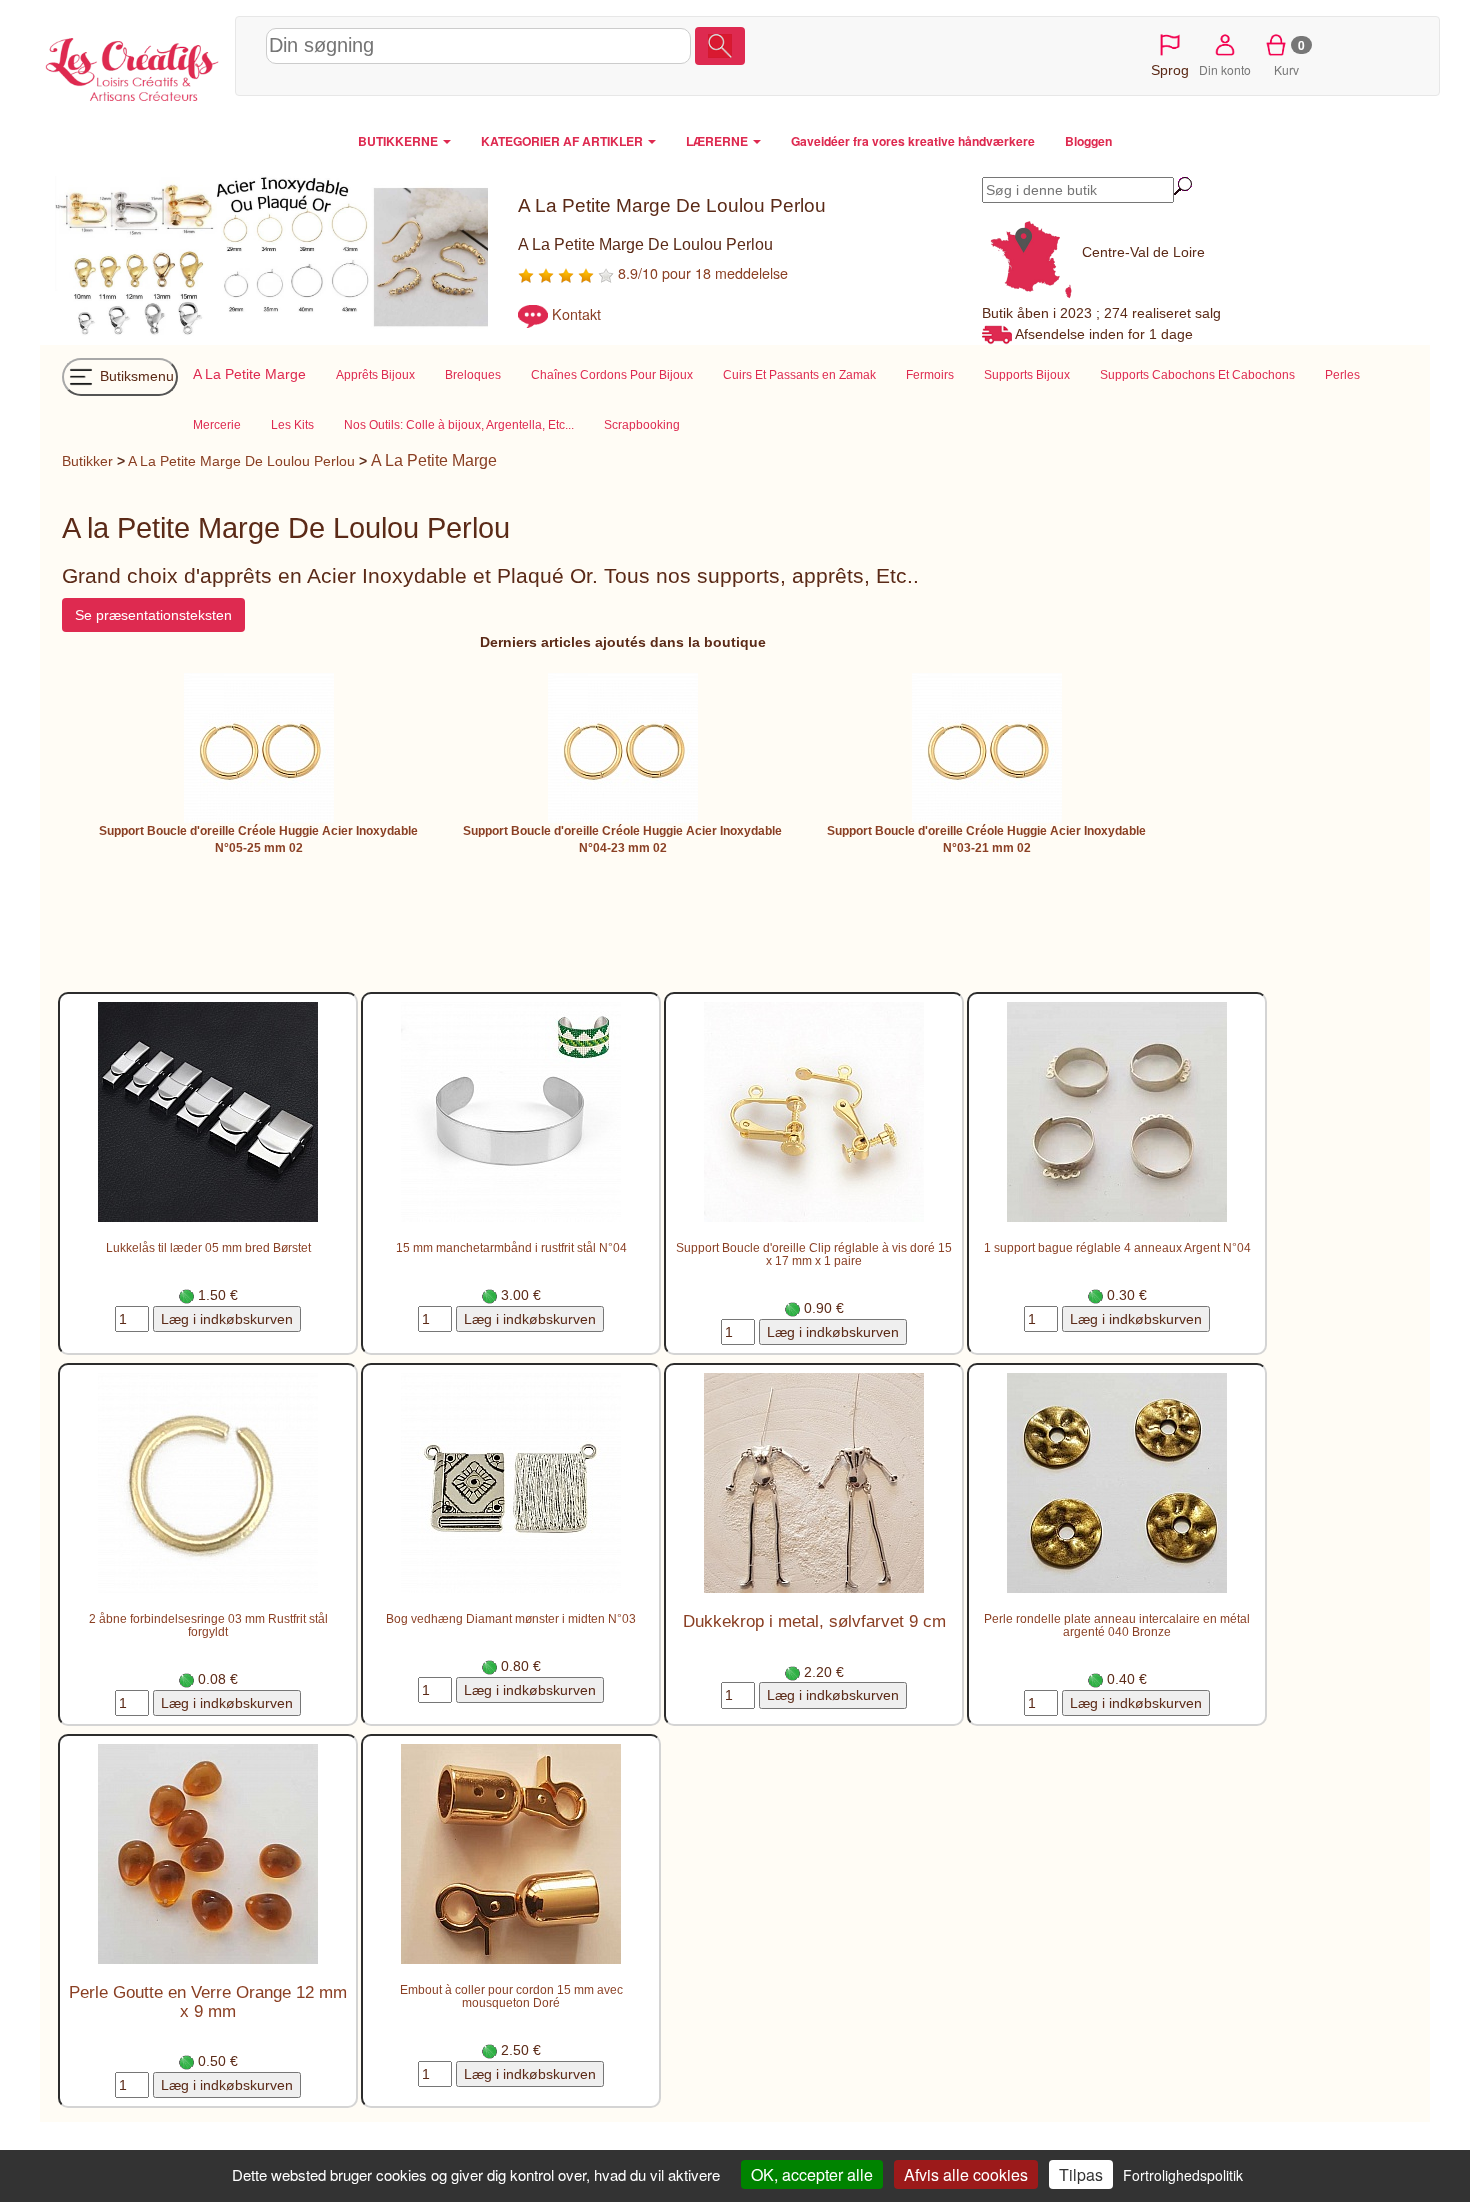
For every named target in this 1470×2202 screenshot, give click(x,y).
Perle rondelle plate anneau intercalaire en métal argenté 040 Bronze (1117, 1625)
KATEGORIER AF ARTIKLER (563, 141)
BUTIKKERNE (399, 141)
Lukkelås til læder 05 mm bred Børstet (208, 1247)
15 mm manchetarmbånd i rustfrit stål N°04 (511, 1247)
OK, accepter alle (812, 2174)
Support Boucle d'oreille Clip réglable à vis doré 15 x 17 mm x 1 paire (814, 1254)
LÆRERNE (718, 141)
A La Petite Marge (434, 460)
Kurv (1289, 57)
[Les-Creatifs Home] (132, 66)
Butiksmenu (135, 376)
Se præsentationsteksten (153, 615)
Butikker (87, 461)
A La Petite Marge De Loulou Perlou (241, 461)
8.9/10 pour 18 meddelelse (701, 273)
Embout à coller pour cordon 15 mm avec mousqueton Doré (511, 1996)
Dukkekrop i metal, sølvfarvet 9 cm (814, 1621)
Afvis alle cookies (966, 2174)
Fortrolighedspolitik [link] (1183, 2175)
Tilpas (1081, 2174)
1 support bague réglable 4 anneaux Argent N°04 (1117, 1247)
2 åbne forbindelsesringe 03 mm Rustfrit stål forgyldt (208, 1625)
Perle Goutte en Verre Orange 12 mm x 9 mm (208, 2001)
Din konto (1225, 69)
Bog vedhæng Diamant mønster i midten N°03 (511, 1618)
